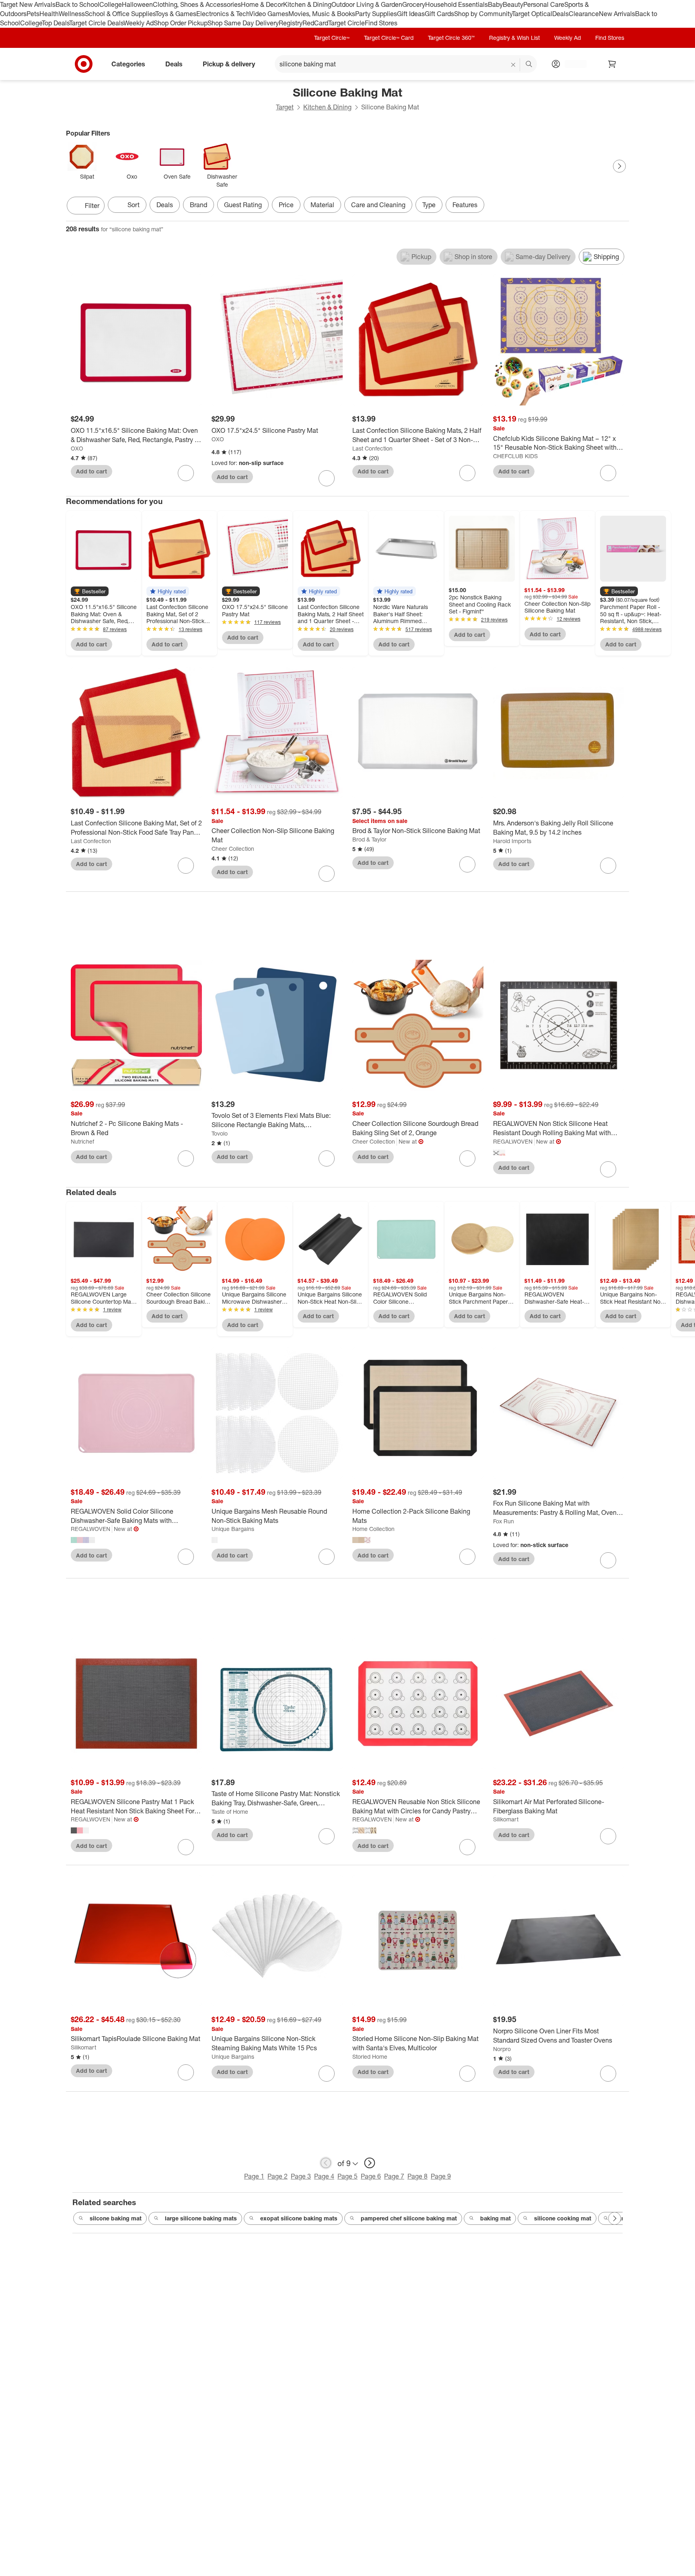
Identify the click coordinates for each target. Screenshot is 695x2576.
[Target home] (84, 64)
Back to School (77, 4)
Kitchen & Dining (307, 4)
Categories (128, 64)
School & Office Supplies (120, 14)
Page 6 (371, 2176)
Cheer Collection (233, 849)
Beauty (513, 4)
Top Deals (56, 23)
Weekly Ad (139, 23)
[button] (90, 591)
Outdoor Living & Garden (367, 4)
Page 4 (324, 2176)
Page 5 (347, 2176)
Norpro (502, 2049)
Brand (198, 205)
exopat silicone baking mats (299, 2218)
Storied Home (370, 2056)
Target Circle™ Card (389, 38)
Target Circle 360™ (451, 38)
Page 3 (301, 2176)
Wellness (72, 14)
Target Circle (346, 23)
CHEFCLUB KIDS (515, 456)
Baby (495, 4)
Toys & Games (176, 14)
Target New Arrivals (28, 4)
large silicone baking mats (201, 2218)
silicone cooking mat (563, 2218)
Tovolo (220, 1133)
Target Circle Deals (96, 23)
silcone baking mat (116, 2218)
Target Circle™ (332, 38)
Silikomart (506, 1819)
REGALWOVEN (513, 1141)
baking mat (496, 2218)
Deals (560, 14)
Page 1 (254, 2176)
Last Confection (372, 448)
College (111, 4)
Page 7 (394, 2176)
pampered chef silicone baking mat (409, 2218)
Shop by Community (483, 14)
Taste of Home (230, 1812)
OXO (77, 448)
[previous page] (326, 2163)
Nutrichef (82, 1141)
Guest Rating (243, 205)
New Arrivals (617, 14)
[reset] (513, 65)
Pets (33, 14)
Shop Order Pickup (181, 23)
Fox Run (504, 1521)
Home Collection (373, 1529)
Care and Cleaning (378, 205)
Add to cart (92, 471)
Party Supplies (376, 14)
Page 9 (441, 2176)
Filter (92, 206)
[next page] (370, 2163)
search (529, 64)
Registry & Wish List (514, 38)
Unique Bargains (233, 1529)
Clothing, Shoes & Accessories (197, 4)
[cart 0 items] (612, 64)
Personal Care (544, 4)
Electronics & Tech (223, 14)
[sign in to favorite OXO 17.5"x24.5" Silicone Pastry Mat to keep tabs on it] (327, 478)
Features (465, 205)
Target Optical (532, 14)
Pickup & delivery (229, 64)
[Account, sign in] (572, 64)
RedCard (315, 23)
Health (49, 14)
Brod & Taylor (369, 839)
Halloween (137, 4)
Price (286, 205)
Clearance (584, 14)
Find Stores (381, 23)
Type (429, 205)
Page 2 (278, 2176)
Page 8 (417, 2176)
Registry (291, 23)
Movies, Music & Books (322, 14)
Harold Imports (512, 841)
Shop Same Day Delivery (243, 23)
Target (285, 107)
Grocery (414, 4)
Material (322, 205)
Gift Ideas (411, 14)
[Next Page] (619, 166)
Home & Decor (262, 4)
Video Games (269, 14)
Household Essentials (456, 4)
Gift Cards (439, 14)
